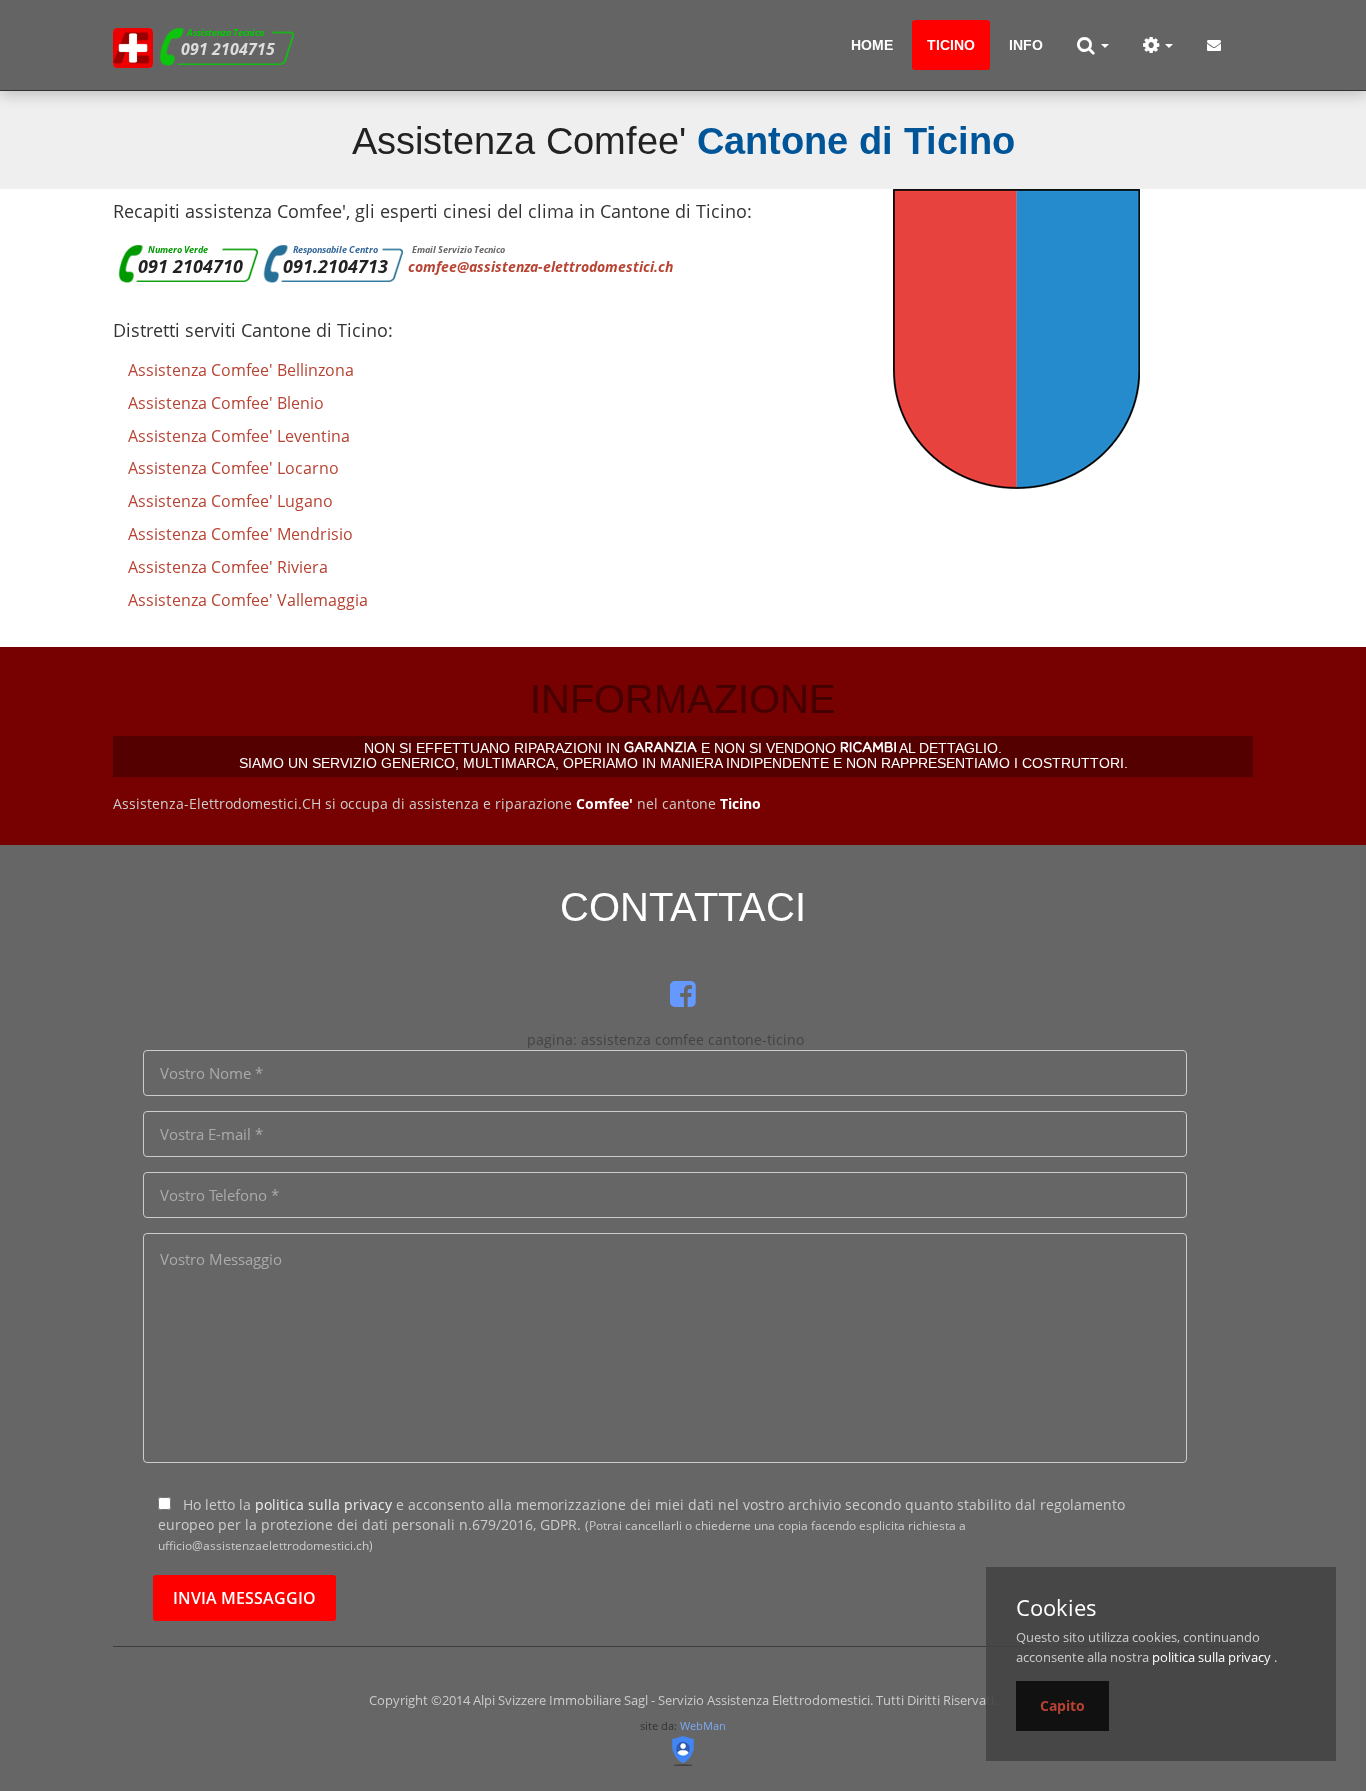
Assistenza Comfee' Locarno (233, 468)
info (1026, 45)
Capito (1062, 1705)
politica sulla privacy (323, 1504)
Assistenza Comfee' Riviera (228, 567)
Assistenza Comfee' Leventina (239, 436)
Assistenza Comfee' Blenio (226, 403)
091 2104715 (228, 49)
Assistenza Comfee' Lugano (230, 501)
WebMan (703, 1725)
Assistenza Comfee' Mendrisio (240, 534)
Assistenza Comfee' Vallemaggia (248, 600)
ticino (951, 45)
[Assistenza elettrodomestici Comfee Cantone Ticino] (133, 45)
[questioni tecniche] (1158, 45)
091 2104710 (190, 266)
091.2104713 (335, 266)
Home (872, 45)
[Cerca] (1093, 45)
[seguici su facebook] (683, 993)
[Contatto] (1214, 45)
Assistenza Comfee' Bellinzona (241, 370)
